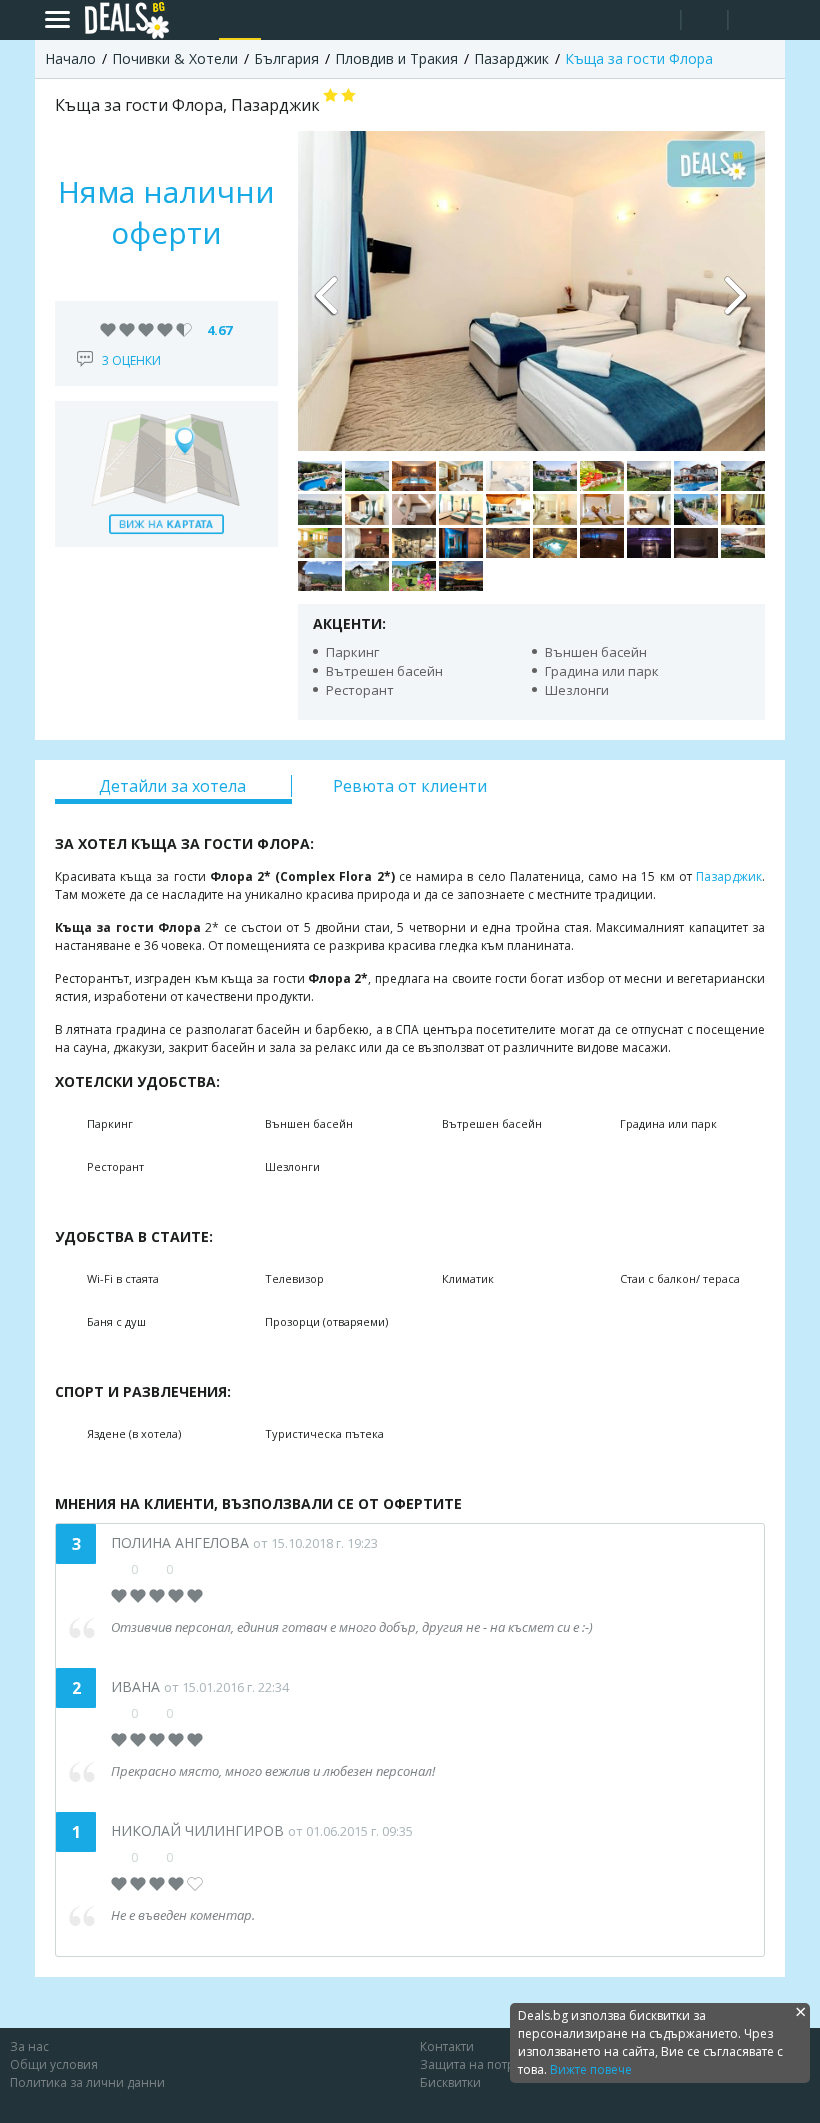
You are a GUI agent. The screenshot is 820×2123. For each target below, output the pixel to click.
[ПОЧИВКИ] (240, 20)
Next (735, 291)
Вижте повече (591, 2069)
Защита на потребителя (492, 2064)
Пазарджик (729, 876)
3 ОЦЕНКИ (131, 360)
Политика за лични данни (87, 2082)
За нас (29, 2046)
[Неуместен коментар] (187, 1857)
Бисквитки (450, 2082)
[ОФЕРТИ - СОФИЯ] (199, 20)
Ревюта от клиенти (410, 786)
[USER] (706, 22)
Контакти (447, 2046)
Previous (328, 291)
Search (657, 20)
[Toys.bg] (281, 20)
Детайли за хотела (172, 786)
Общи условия (54, 2064)
